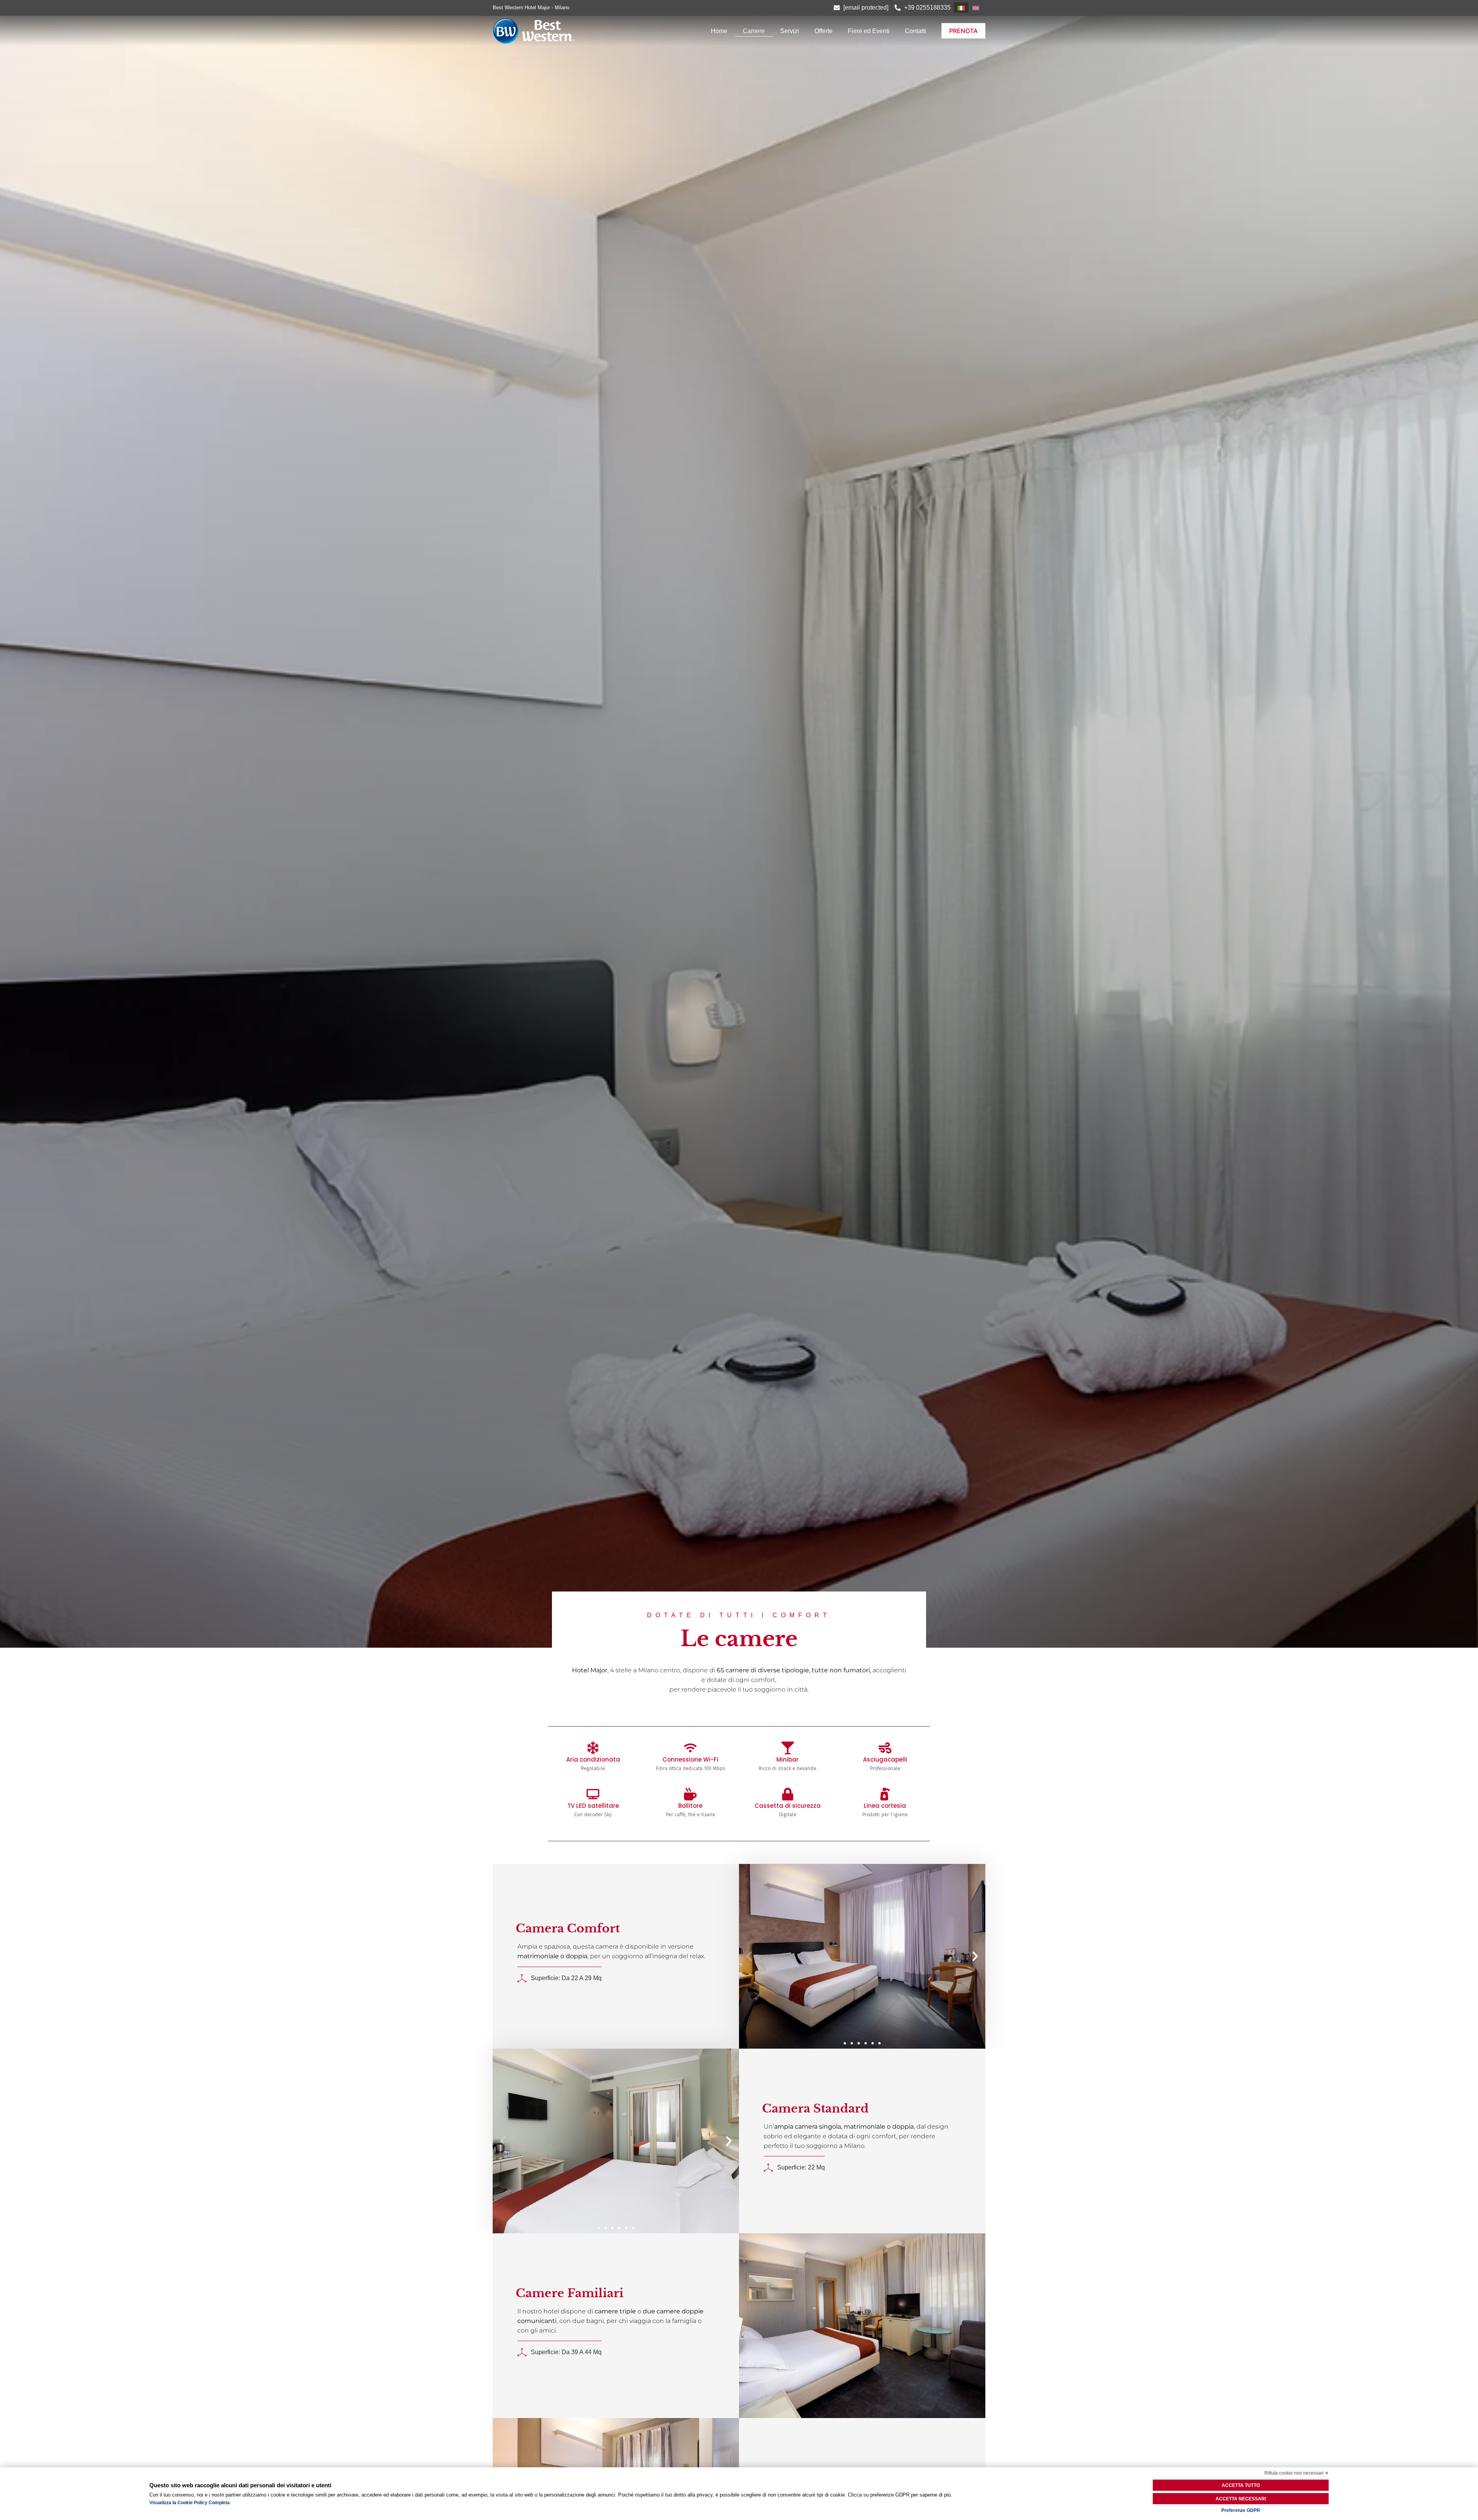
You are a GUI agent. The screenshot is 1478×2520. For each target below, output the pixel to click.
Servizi (790, 31)
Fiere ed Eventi (869, 31)
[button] (749, 1956)
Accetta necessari (1241, 2499)
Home (719, 31)
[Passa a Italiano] (961, 8)
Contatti (915, 31)
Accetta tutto (1241, 2485)
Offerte (823, 31)
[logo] (567, 31)
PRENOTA (963, 31)
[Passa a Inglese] (976, 8)
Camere (754, 31)
